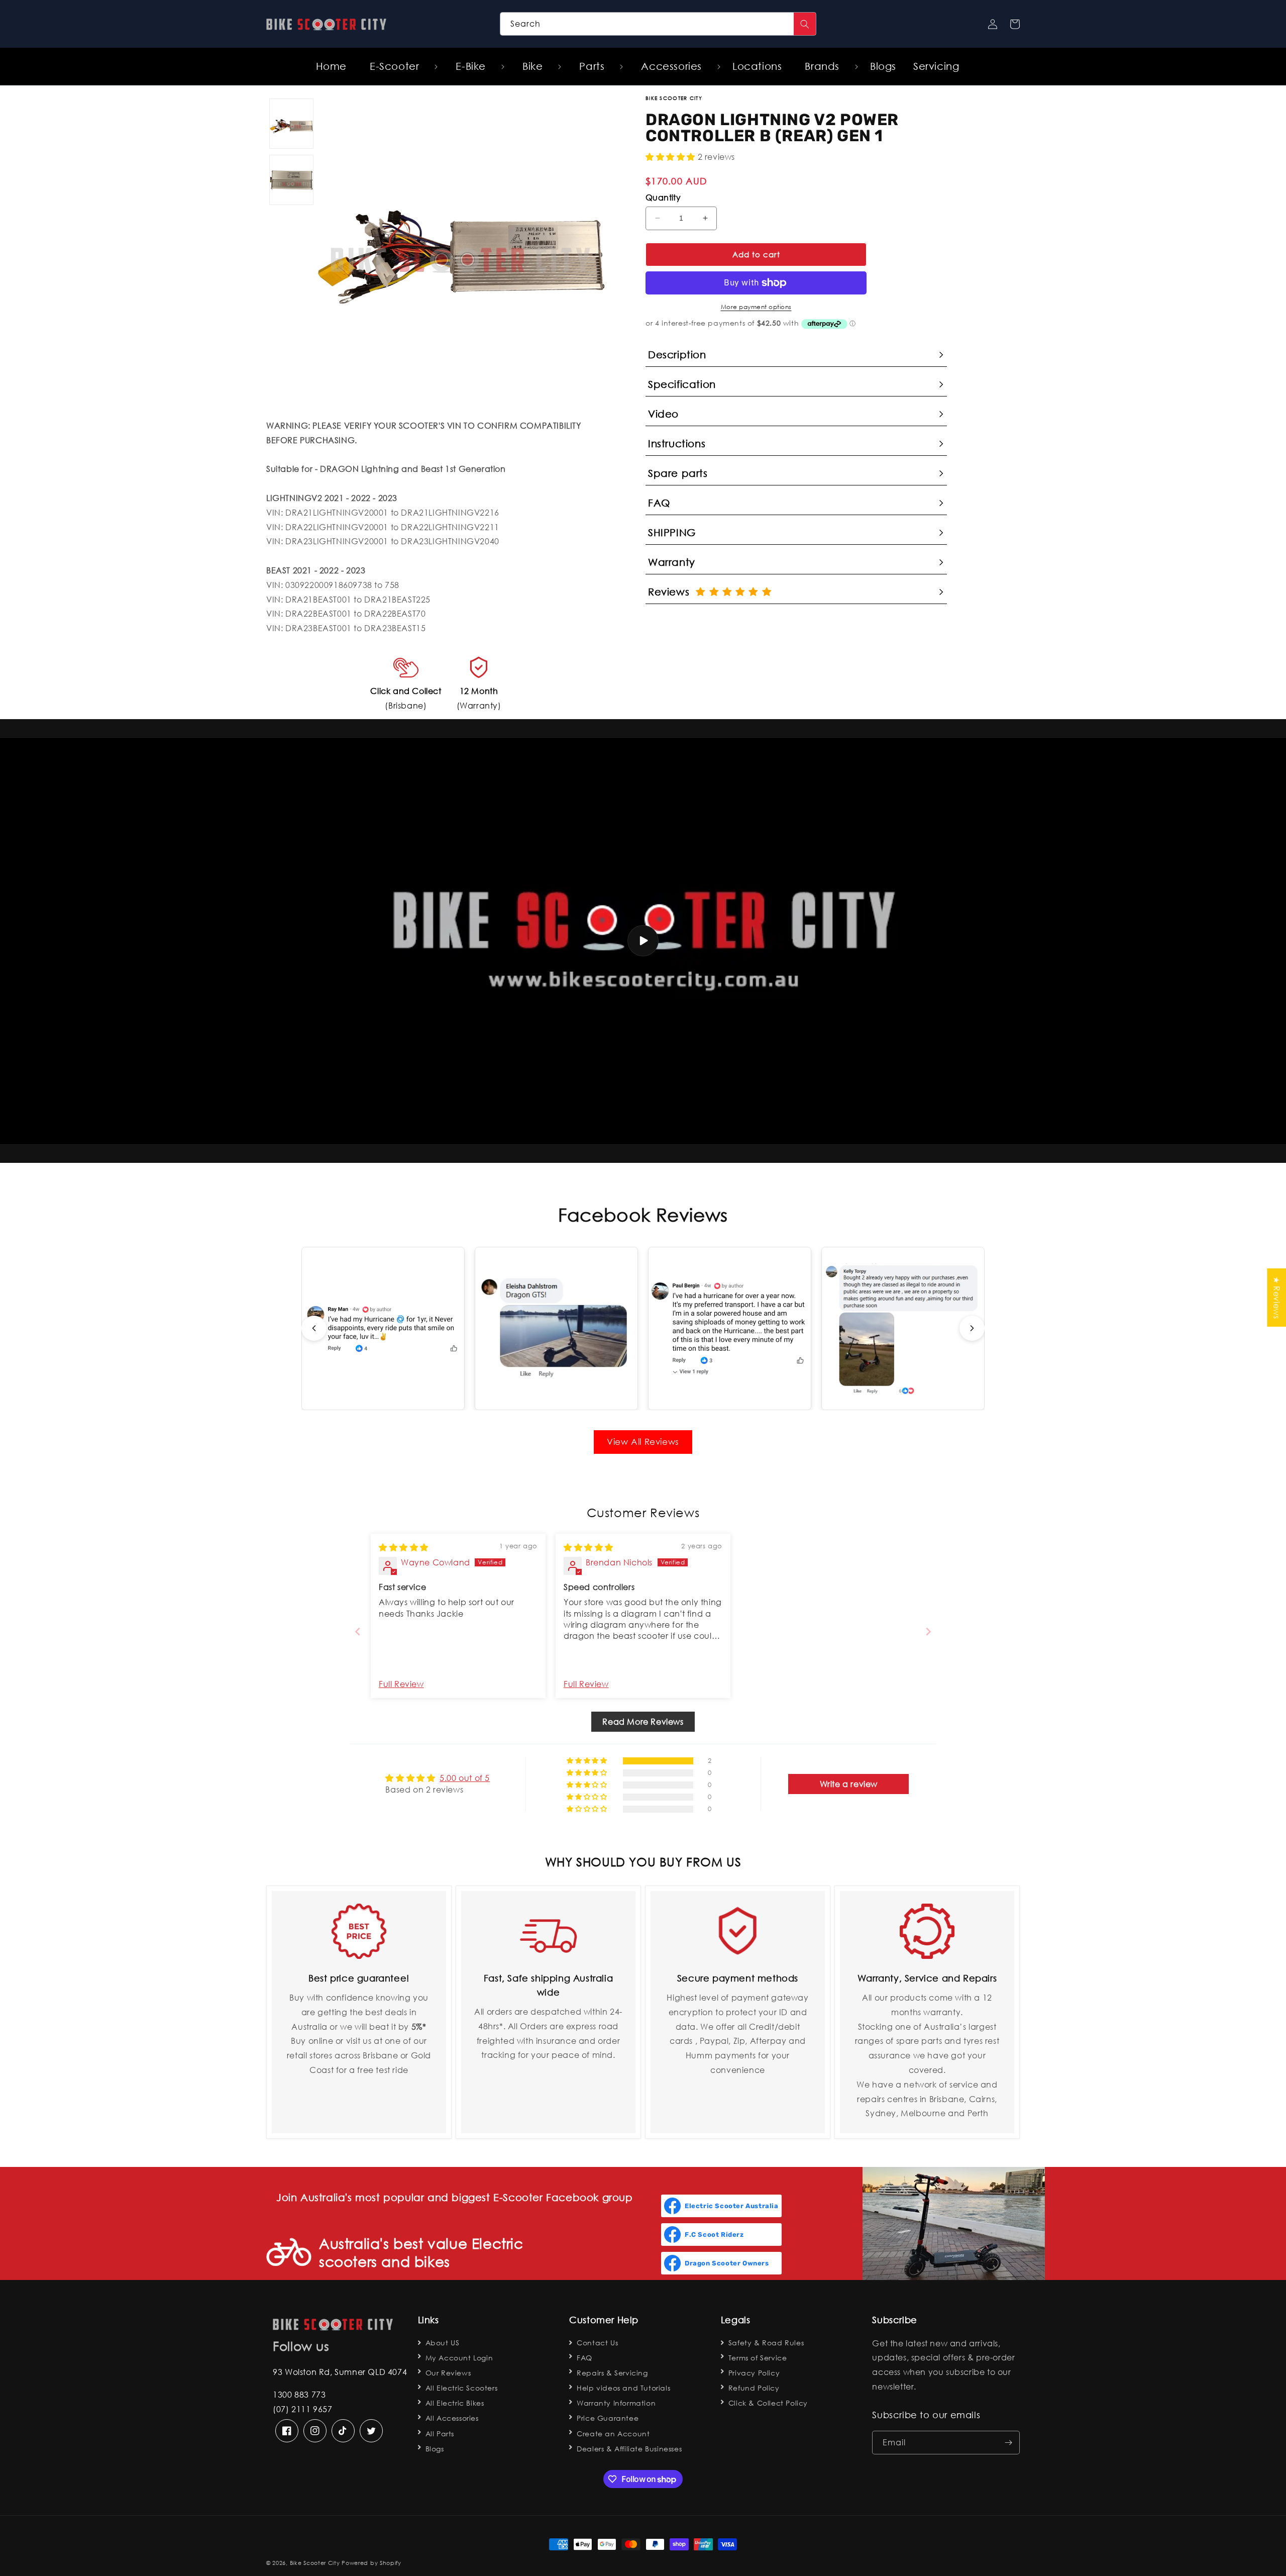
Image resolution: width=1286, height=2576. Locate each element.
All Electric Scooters (462, 2388)
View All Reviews (643, 1442)
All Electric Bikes (455, 2403)
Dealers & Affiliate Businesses (629, 2449)
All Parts (440, 2434)
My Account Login (459, 2358)
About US (443, 2343)
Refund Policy (754, 2388)
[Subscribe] (1008, 2443)
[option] (461, 240)
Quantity (663, 197)
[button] (398, 66)
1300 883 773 (299, 2394)
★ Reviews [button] (1277, 1298)
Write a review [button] (849, 1784)
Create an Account (613, 2434)
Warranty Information (616, 2403)
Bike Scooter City (315, 2563)
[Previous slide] (314, 1328)
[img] (404, 1547)
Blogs (435, 2449)
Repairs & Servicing (612, 2373)
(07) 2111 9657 (302, 2409)
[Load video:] (643, 941)
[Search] (805, 24)
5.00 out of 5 (465, 1778)
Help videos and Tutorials (623, 2388)
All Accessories (452, 2418)
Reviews (672, 592)
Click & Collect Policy (768, 2403)
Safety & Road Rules (766, 2343)
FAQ (584, 2358)
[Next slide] (972, 1328)
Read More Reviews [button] (643, 1721)
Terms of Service (758, 2358)
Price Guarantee (608, 2418)
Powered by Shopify (371, 2563)
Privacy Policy (754, 2373)
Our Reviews (448, 2373)
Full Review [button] (401, 1684)
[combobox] (658, 24)
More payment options (756, 307)
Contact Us (597, 2343)
